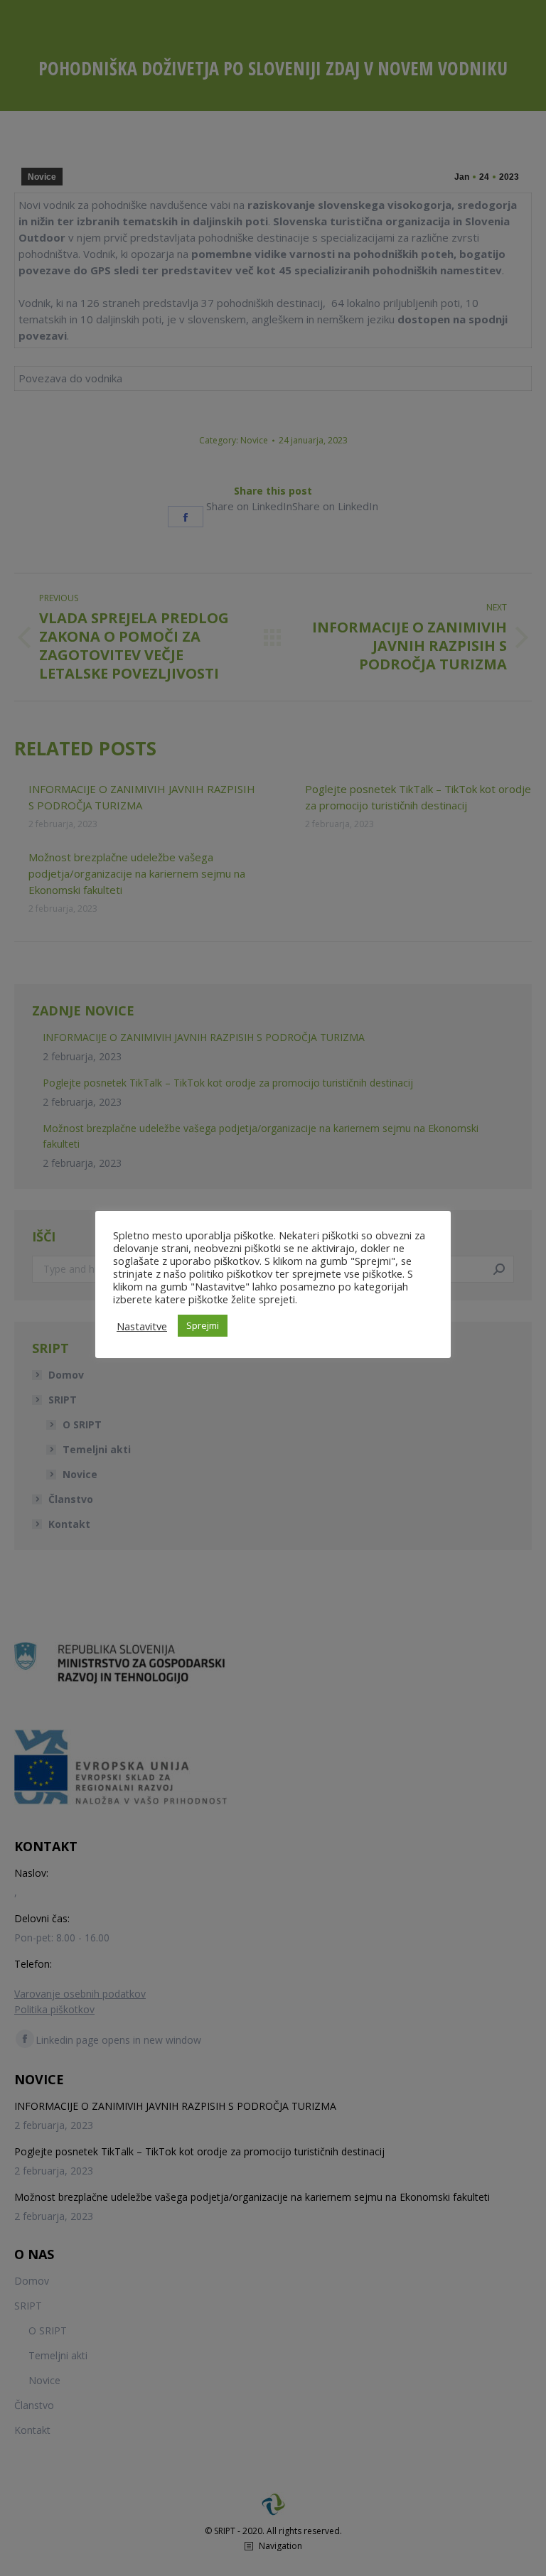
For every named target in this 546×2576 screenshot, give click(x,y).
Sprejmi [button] (203, 1325)
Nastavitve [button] (142, 1326)
